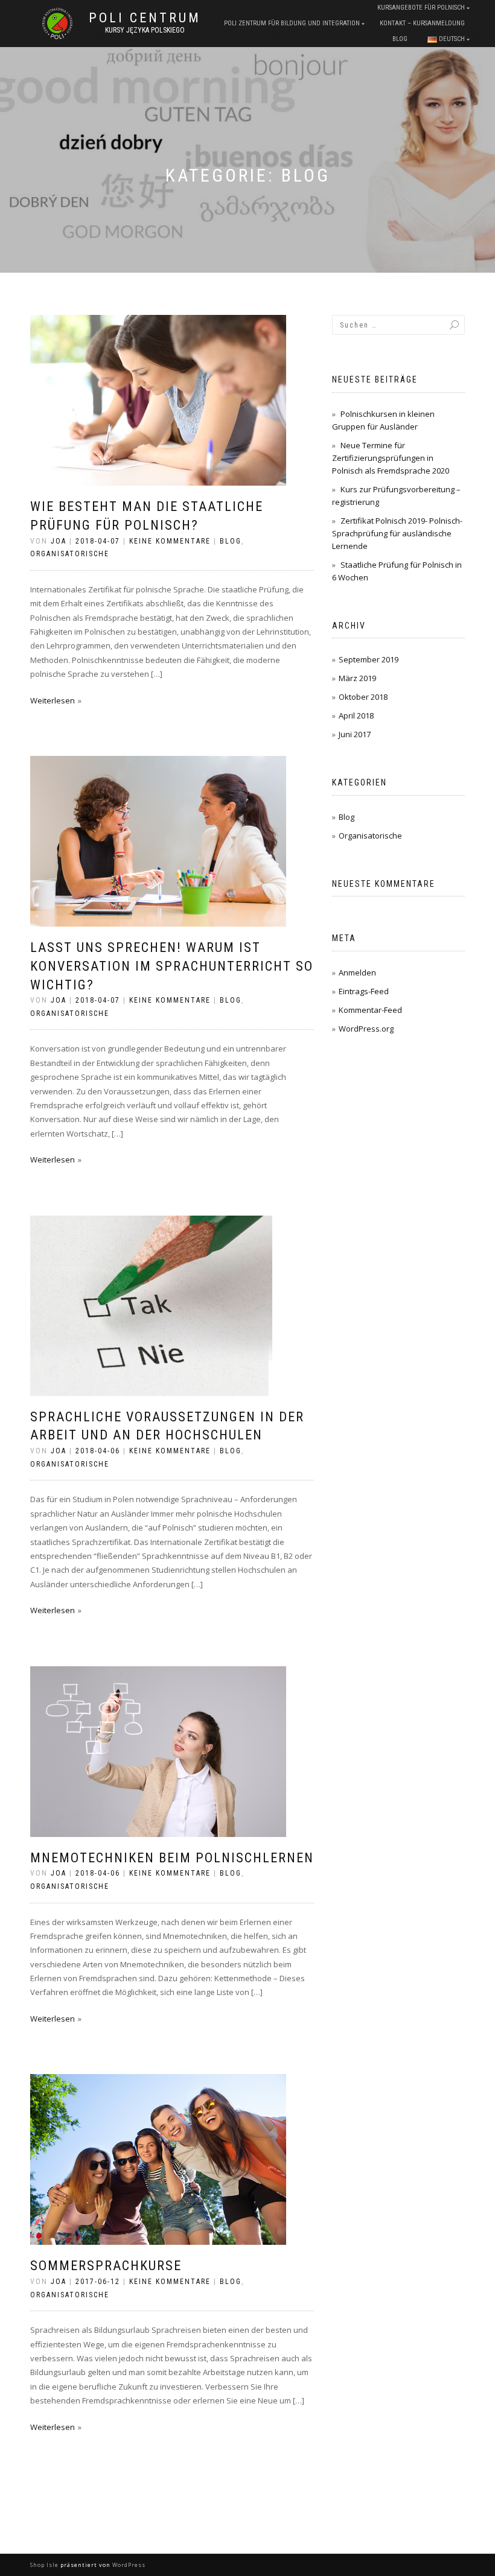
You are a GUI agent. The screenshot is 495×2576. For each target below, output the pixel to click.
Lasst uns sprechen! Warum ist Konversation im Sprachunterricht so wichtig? (172, 966)
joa (59, 541)
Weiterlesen (53, 700)
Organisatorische (70, 554)
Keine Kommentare (170, 541)
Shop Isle (44, 2565)
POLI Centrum (145, 18)
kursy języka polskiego (145, 30)
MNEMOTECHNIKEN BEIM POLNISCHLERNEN (172, 1858)
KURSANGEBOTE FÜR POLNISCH (421, 8)
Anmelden (357, 972)
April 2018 (356, 715)
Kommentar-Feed (370, 1010)
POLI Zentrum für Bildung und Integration (292, 23)
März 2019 (357, 678)
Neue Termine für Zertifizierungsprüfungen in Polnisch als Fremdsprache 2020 (391, 458)
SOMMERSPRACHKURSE (106, 2266)
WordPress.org (366, 1029)
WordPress (129, 2565)
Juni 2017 (355, 734)
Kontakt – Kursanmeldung (422, 23)
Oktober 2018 (363, 697)
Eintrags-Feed (364, 991)
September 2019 (369, 659)
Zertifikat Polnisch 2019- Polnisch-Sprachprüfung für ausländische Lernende (397, 533)
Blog (400, 39)
